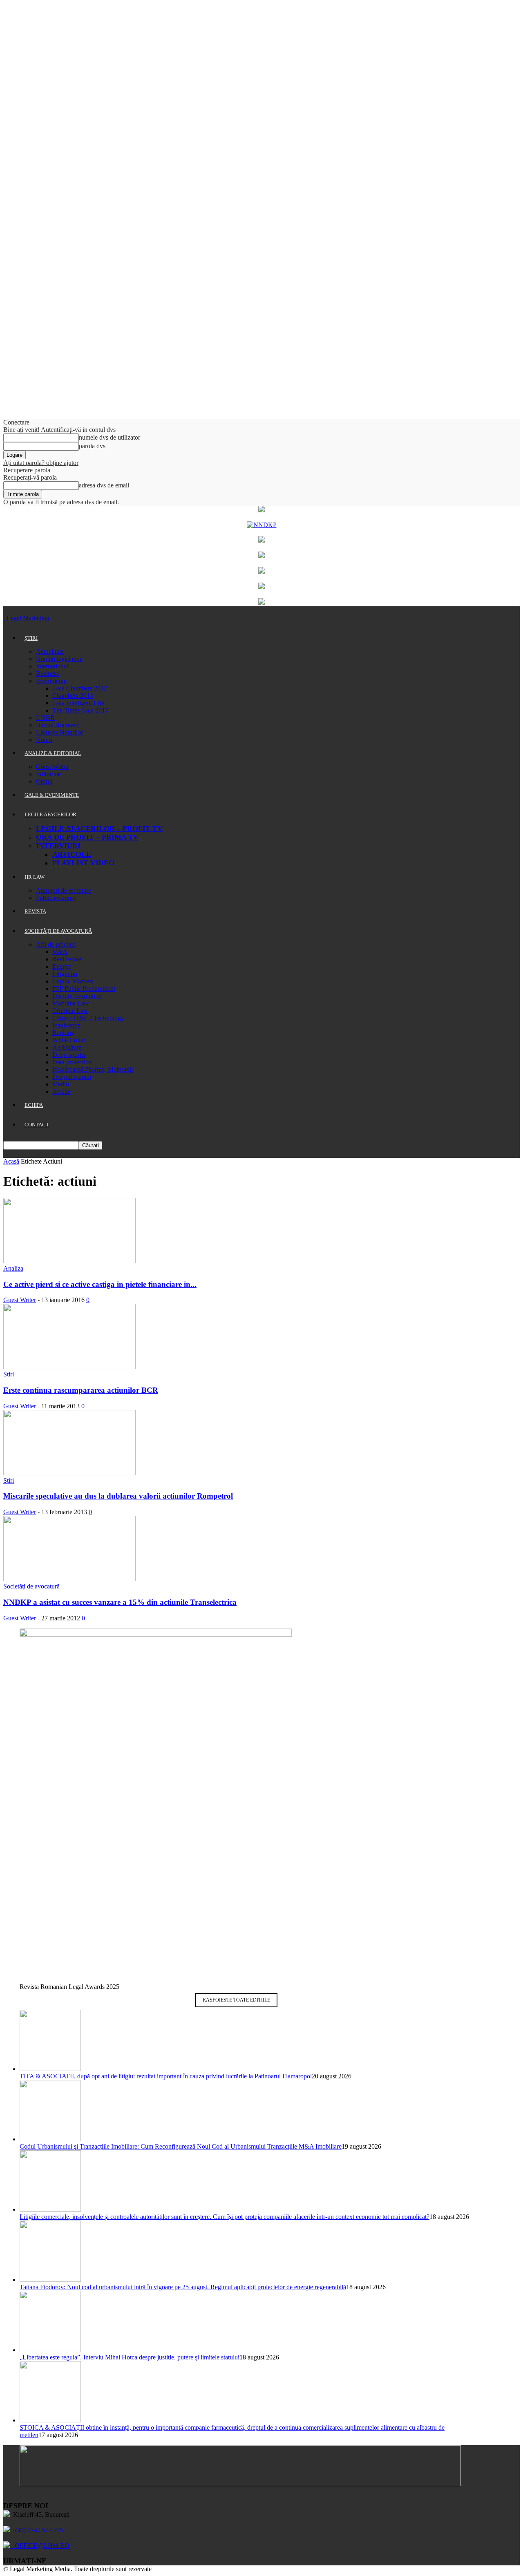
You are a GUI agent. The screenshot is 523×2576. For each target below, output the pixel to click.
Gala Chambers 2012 (80, 688)
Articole (72, 854)
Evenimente (51, 681)
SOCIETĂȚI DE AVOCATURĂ (58, 931)
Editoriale (48, 774)
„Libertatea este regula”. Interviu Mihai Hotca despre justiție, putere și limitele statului (130, 2357)
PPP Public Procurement (84, 989)
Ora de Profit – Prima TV (87, 837)
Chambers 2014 (73, 696)
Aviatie (61, 1091)
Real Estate (67, 959)
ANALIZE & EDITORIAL (53, 753)
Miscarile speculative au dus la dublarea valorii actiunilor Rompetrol (118, 1496)
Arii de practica (56, 944)
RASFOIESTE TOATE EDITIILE (236, 2000)
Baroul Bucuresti (58, 725)
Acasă (11, 1161)
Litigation (65, 974)
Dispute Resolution (77, 996)
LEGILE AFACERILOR (50, 814)
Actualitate (50, 651)
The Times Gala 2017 (80, 710)
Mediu (61, 1084)
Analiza (13, 1268)
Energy (62, 966)
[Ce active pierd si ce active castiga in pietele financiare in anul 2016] (69, 1261)
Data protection (72, 1062)
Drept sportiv (69, 1055)
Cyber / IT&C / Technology (88, 1018)
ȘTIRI (31, 638)
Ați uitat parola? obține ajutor (41, 463)
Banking (63, 1033)
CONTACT (37, 1125)
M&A (60, 952)
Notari (44, 740)
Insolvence (66, 1025)
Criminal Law (70, 1011)
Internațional (52, 666)
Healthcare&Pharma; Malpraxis (93, 1069)
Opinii (44, 781)
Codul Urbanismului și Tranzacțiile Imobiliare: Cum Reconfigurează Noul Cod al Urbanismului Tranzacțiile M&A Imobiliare (181, 2146)
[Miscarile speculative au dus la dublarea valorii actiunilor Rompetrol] (69, 1473)
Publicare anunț (56, 898)
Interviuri (58, 846)
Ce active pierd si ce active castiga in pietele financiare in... (100, 1284)
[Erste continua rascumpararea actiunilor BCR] (69, 1367)
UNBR (45, 718)
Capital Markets (73, 981)
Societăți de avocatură (31, 1586)
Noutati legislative (59, 659)
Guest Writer (52, 767)
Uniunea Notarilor (59, 732)
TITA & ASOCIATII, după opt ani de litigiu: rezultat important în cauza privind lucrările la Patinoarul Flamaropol (166, 2076)
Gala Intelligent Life (78, 703)
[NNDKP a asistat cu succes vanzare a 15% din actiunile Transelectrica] (69, 1579)
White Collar (69, 1040)
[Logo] (4, 618)
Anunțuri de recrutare (64, 890)
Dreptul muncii (72, 1077)
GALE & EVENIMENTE (52, 795)
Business (47, 674)
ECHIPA (34, 1105)
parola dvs (92, 446)
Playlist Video (83, 863)
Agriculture (67, 1047)
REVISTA (35, 911)
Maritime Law (71, 1003)
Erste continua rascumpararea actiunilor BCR (81, 1390)
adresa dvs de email (104, 485)
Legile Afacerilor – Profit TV (99, 829)
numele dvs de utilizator (110, 437)
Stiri (9, 1374)
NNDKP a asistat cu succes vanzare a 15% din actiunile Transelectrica (120, 1602)
